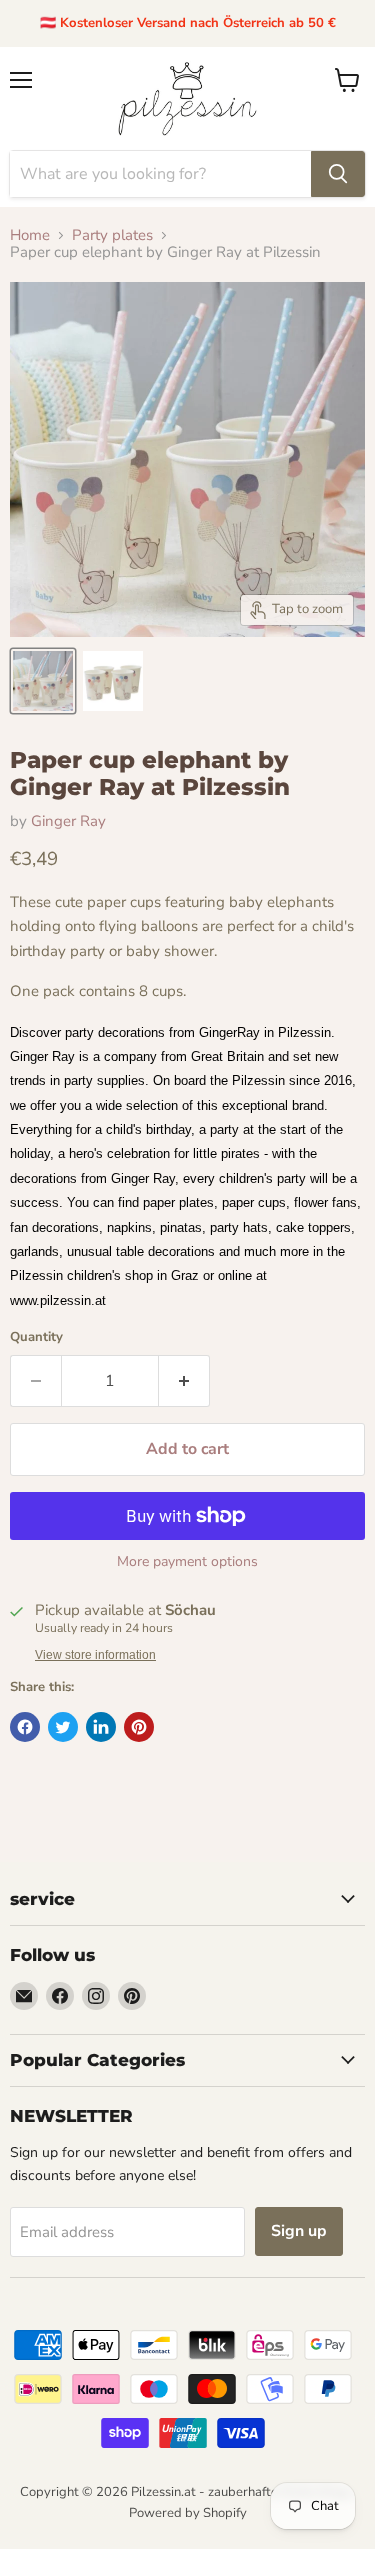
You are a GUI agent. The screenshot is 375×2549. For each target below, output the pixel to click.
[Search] (338, 174)
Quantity (36, 1337)
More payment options (187, 1562)
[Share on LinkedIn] (101, 1727)
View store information (95, 1655)
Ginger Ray (68, 821)
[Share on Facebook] (25, 1727)
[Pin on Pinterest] (139, 1727)
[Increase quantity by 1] (184, 1381)
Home (30, 235)
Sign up (299, 2231)
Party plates (112, 235)
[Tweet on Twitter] (63, 1727)
